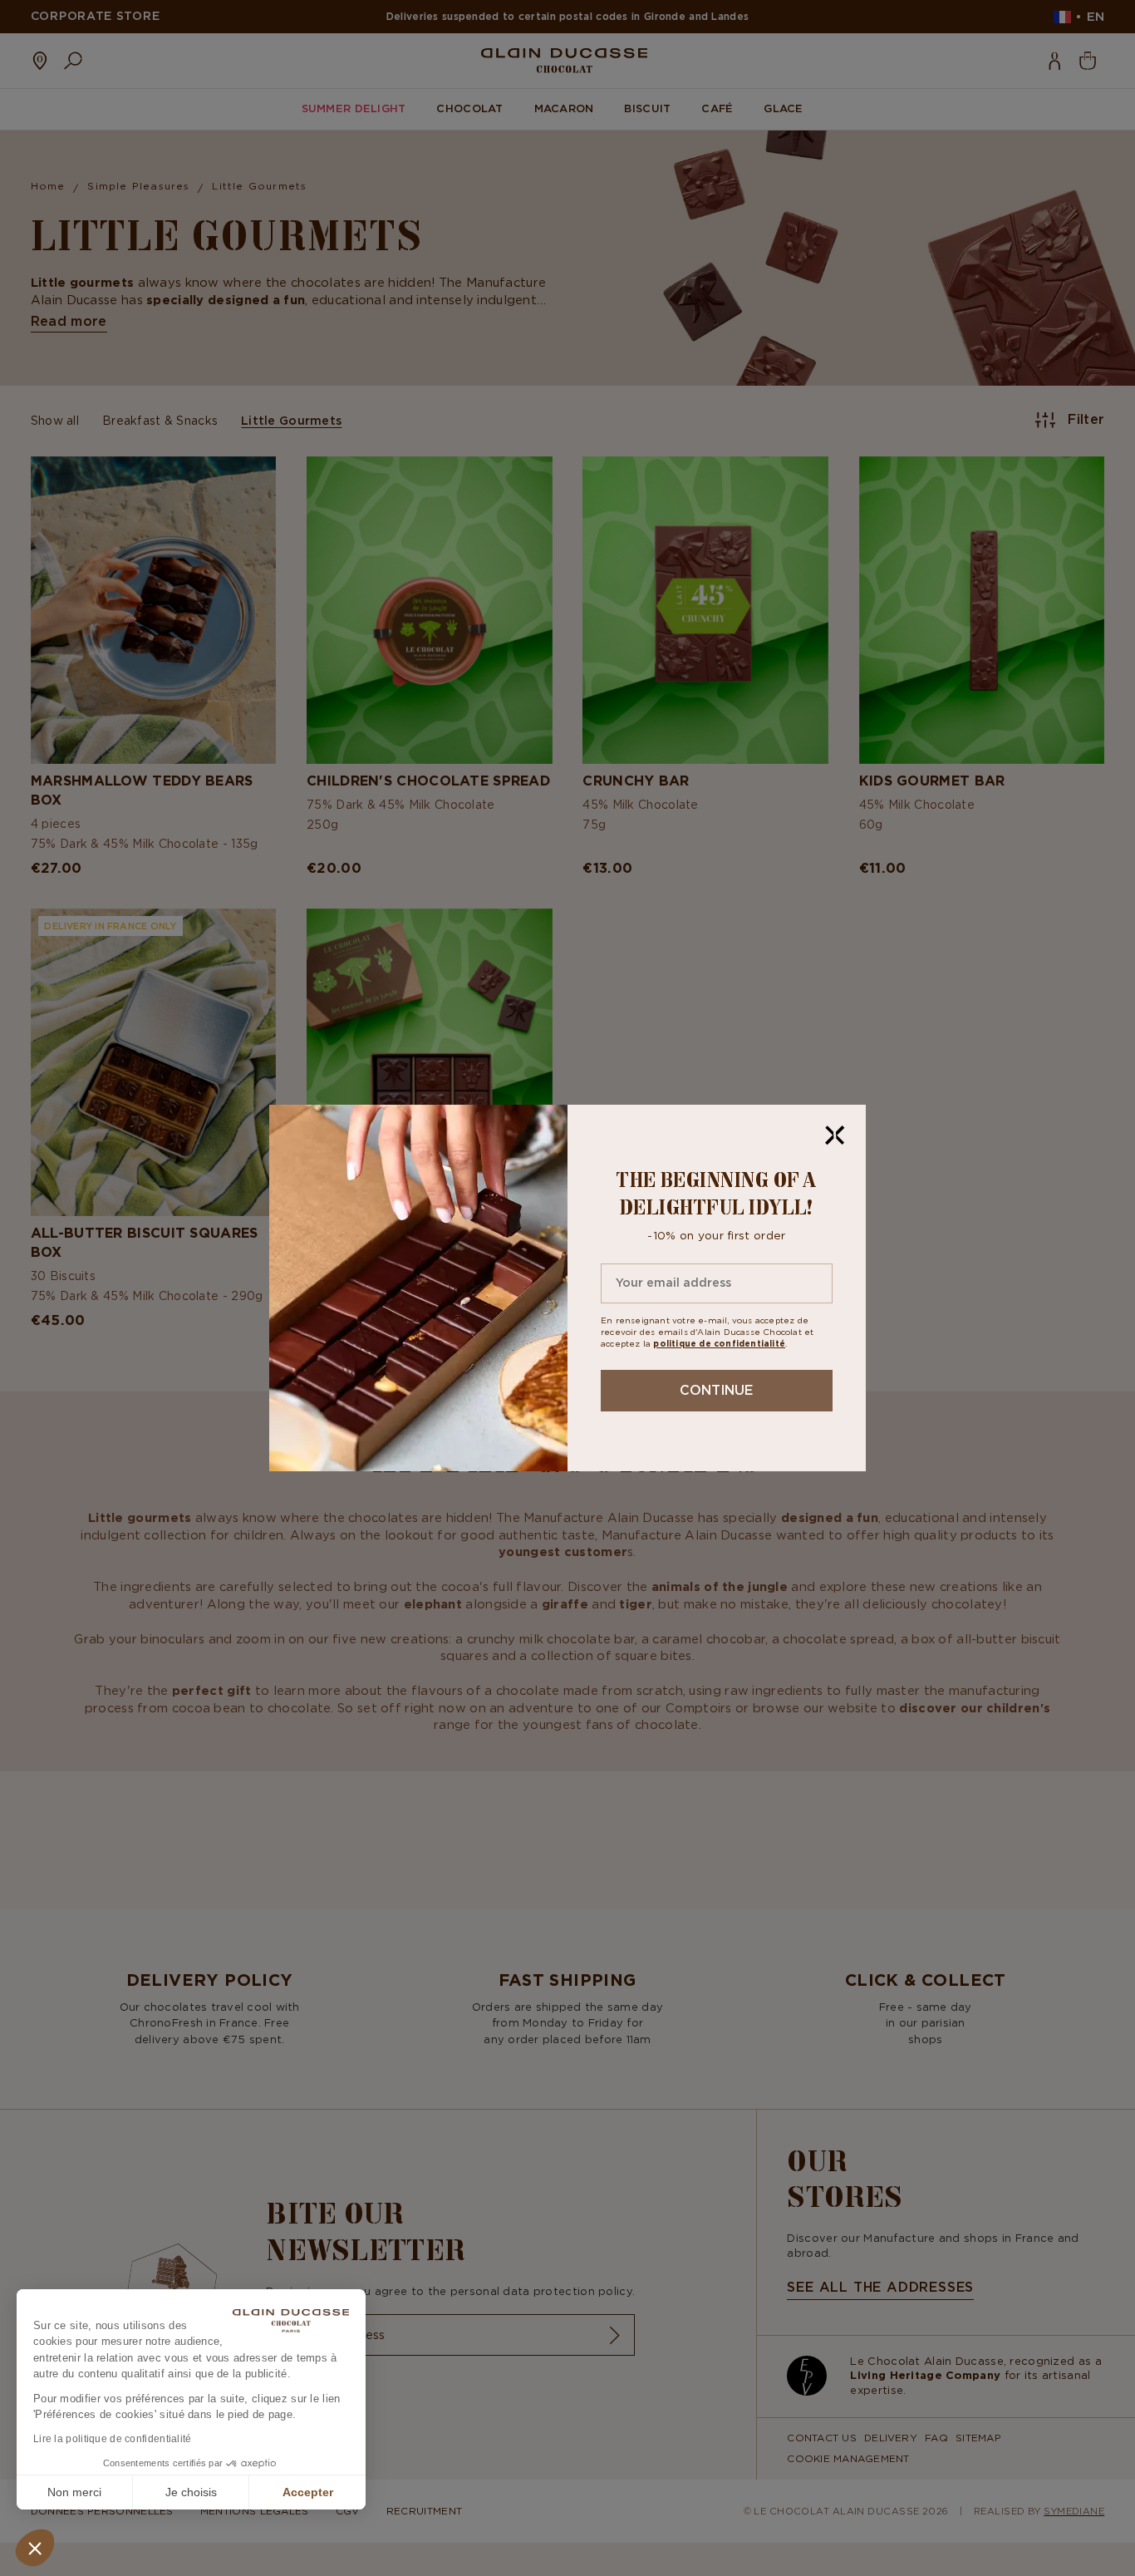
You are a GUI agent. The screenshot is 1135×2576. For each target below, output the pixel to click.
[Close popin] (835, 1135)
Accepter (308, 2492)
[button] (35, 2548)
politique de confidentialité (719, 1344)
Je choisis (191, 2492)
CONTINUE (716, 1390)
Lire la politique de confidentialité (113, 2439)
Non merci (74, 2492)
